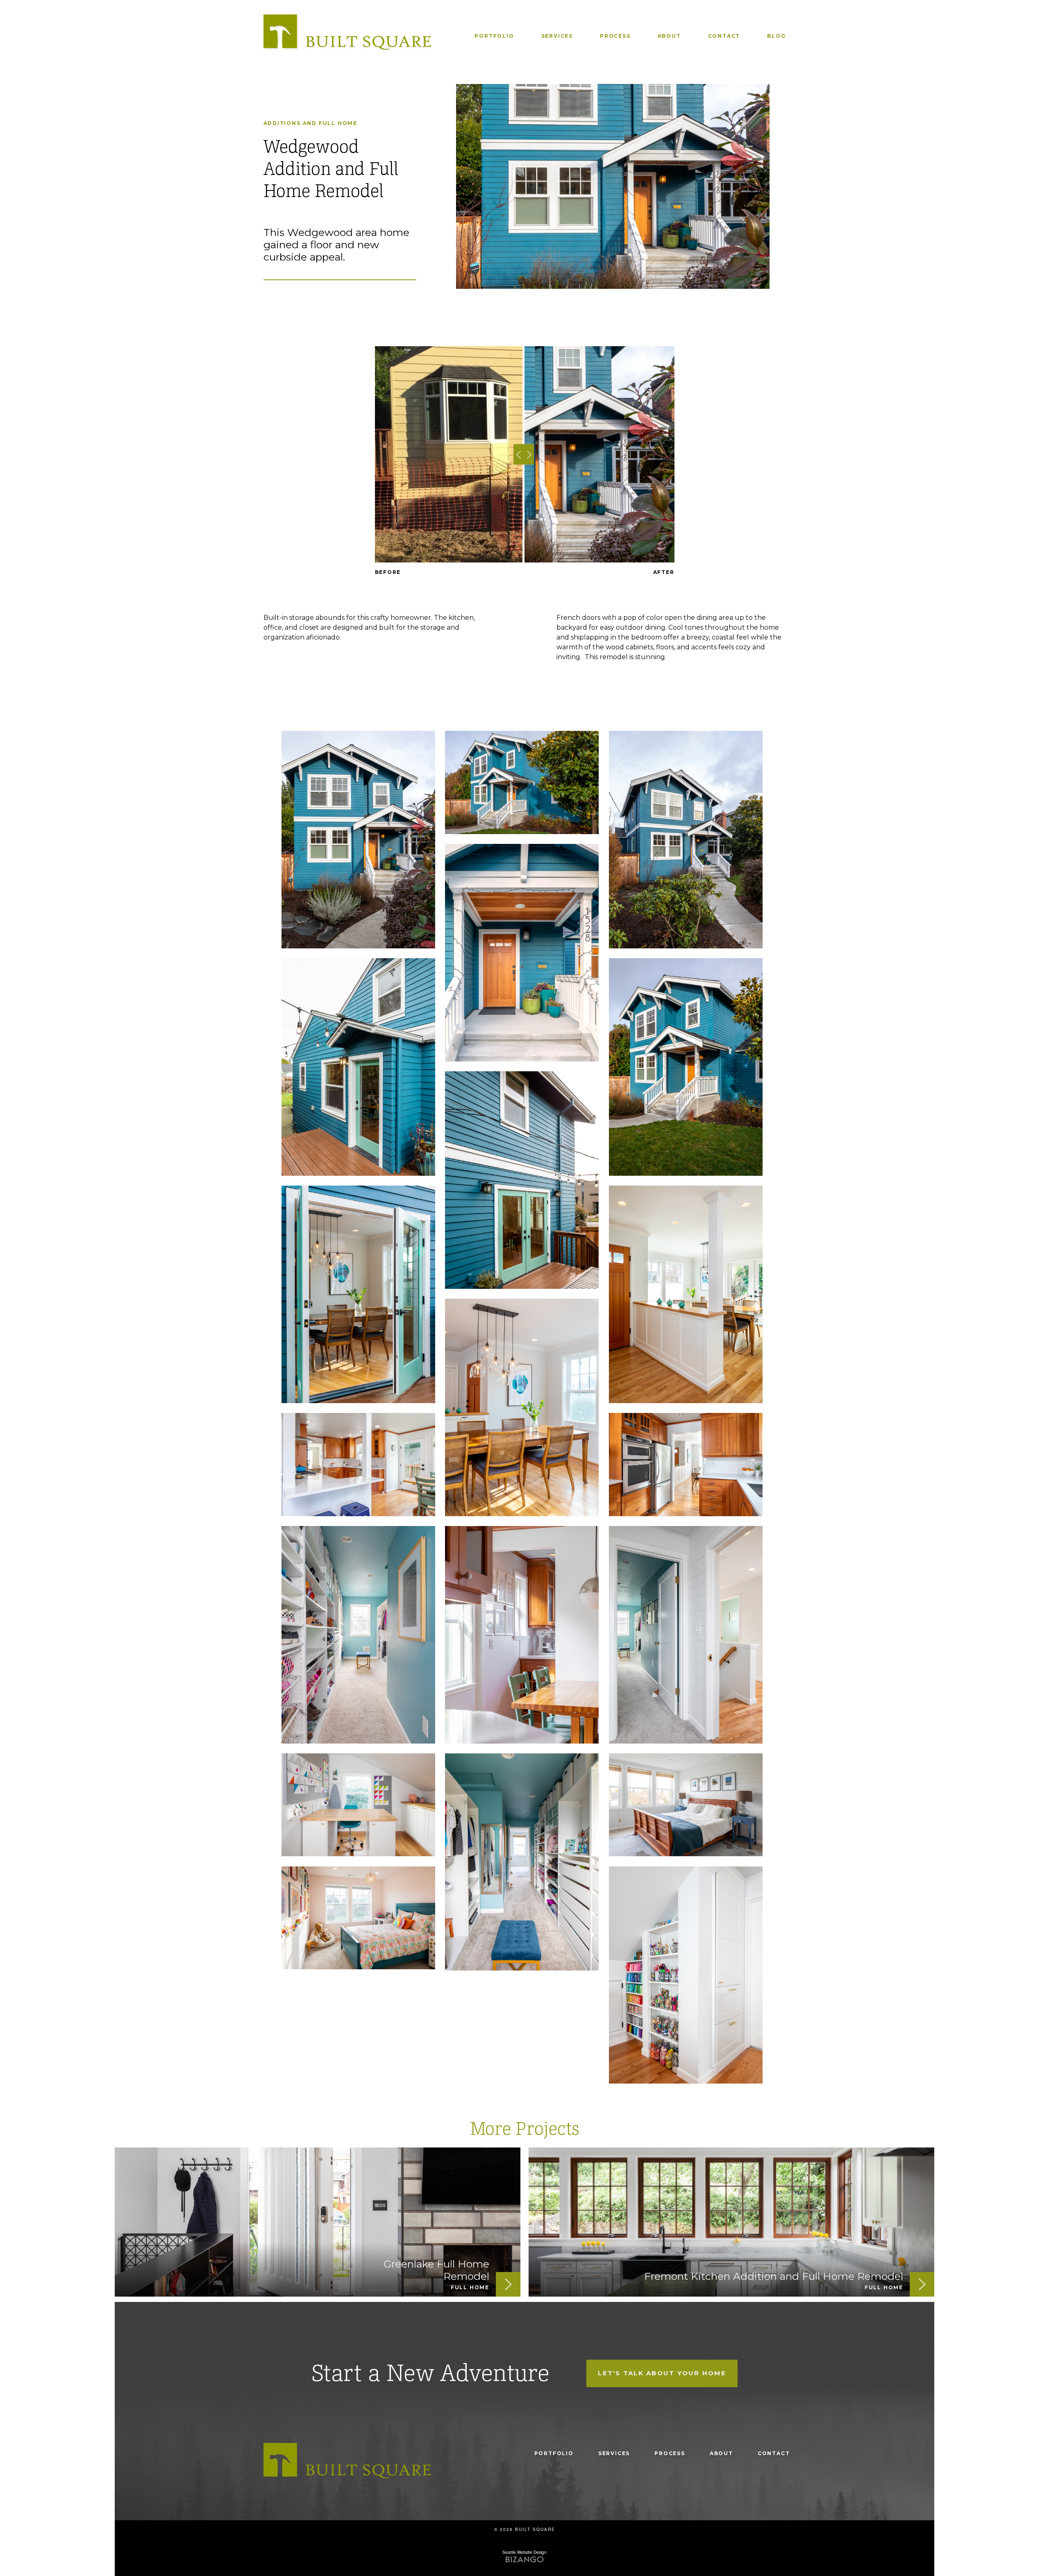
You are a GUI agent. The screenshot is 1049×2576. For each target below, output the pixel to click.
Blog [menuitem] (776, 36)
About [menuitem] (669, 36)
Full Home (338, 123)
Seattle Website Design (524, 2552)
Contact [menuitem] (724, 36)
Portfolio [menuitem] (494, 36)
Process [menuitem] (615, 36)
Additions (282, 123)
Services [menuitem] (557, 36)
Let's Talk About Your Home (662, 2373)
